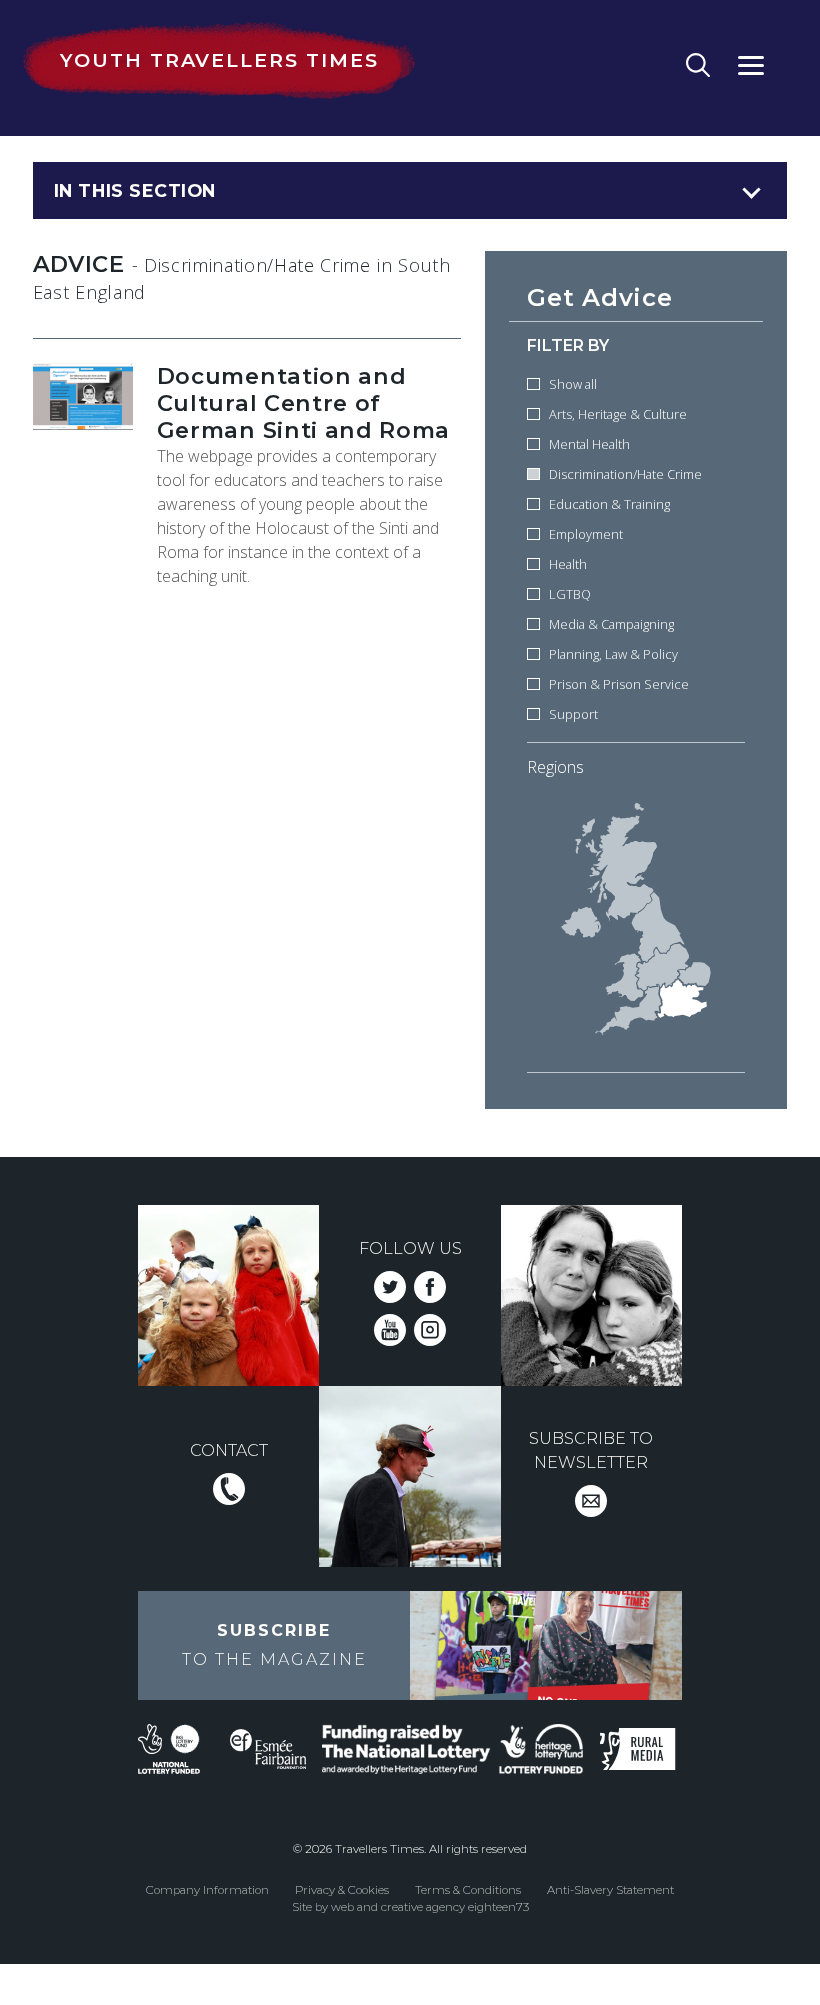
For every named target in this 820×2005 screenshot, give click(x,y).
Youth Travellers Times (219, 60)
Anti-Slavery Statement (610, 1890)
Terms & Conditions (468, 1890)
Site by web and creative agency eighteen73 (410, 1907)
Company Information (207, 1890)
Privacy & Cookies (342, 1890)
